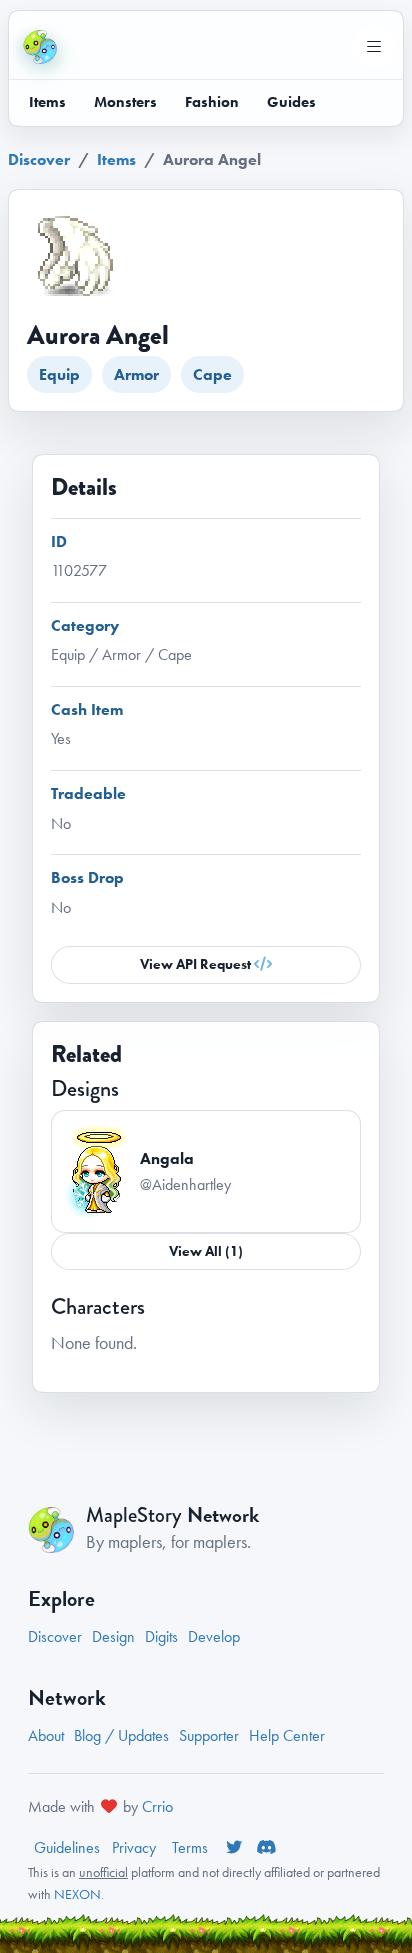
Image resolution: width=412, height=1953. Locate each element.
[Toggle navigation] (374, 47)
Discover (39, 159)
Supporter (209, 1735)
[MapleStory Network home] (40, 47)
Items (47, 102)
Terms (192, 1847)
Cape (212, 374)
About (46, 1735)
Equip (59, 374)
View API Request (197, 964)
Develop (214, 1636)
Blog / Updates (121, 1735)
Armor (136, 374)
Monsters (125, 102)
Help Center (287, 1735)
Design (113, 1636)
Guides (291, 102)
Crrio (157, 1806)
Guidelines (67, 1847)
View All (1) (206, 1251)
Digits (161, 1636)
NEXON (77, 1894)
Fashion (212, 102)
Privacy (136, 1847)
